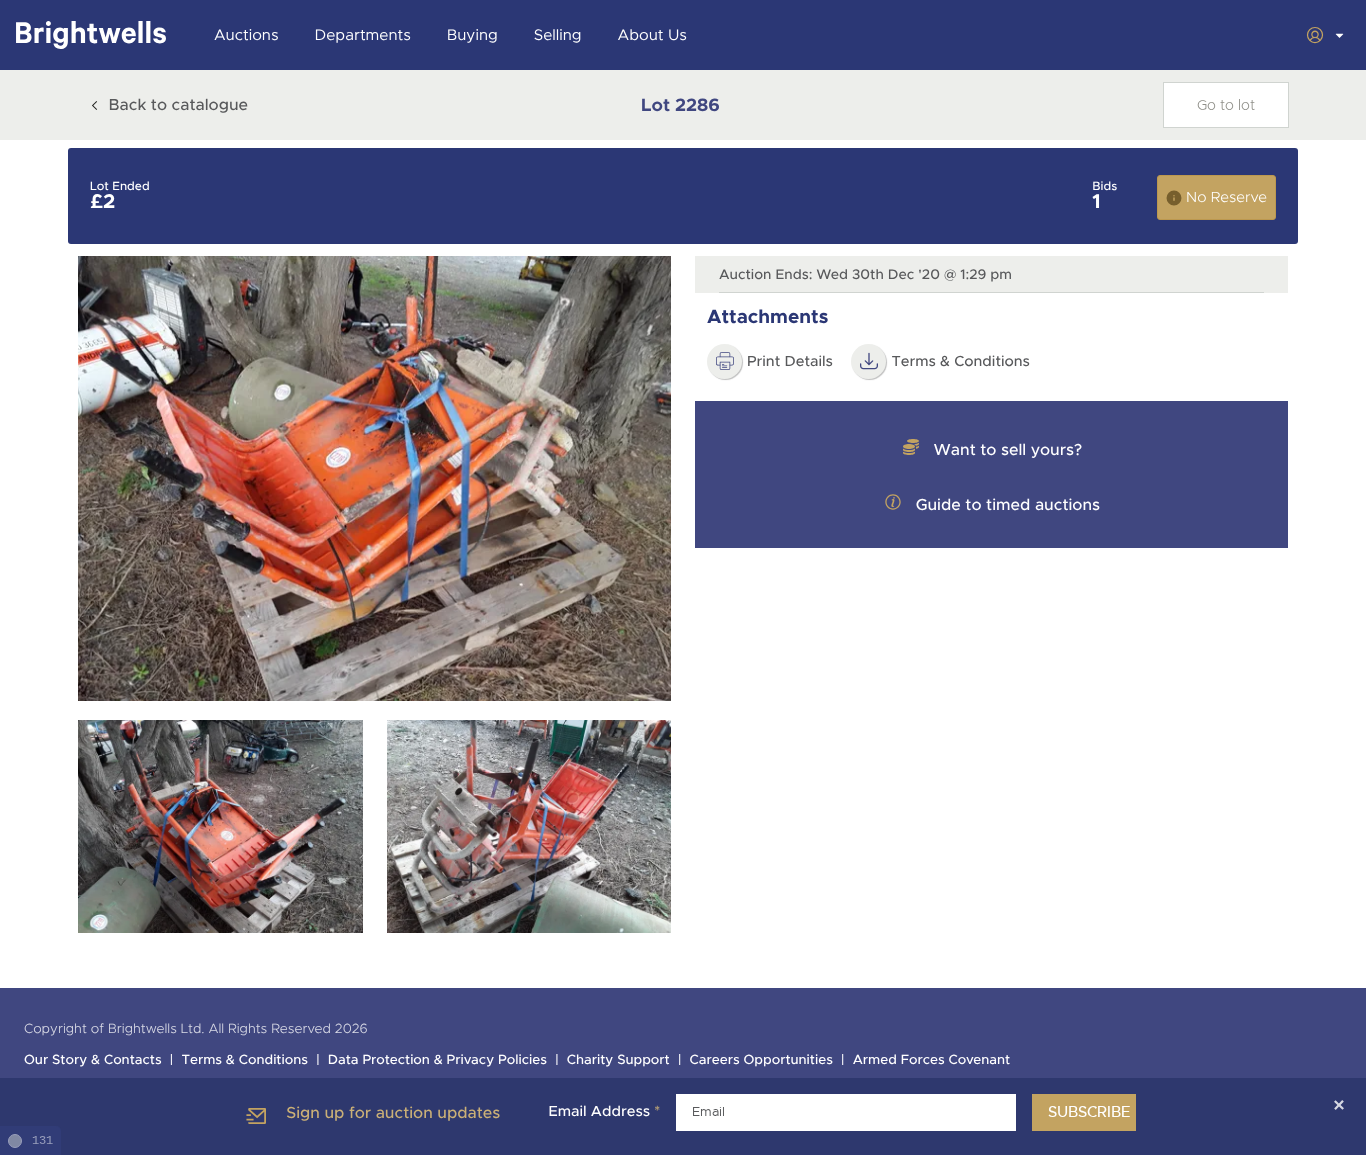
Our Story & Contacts (93, 1060)
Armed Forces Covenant (932, 1060)
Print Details (790, 362)
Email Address (604, 1112)
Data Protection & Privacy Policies (437, 1060)
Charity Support (618, 1060)
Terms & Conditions (244, 1060)
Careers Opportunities (761, 1060)
